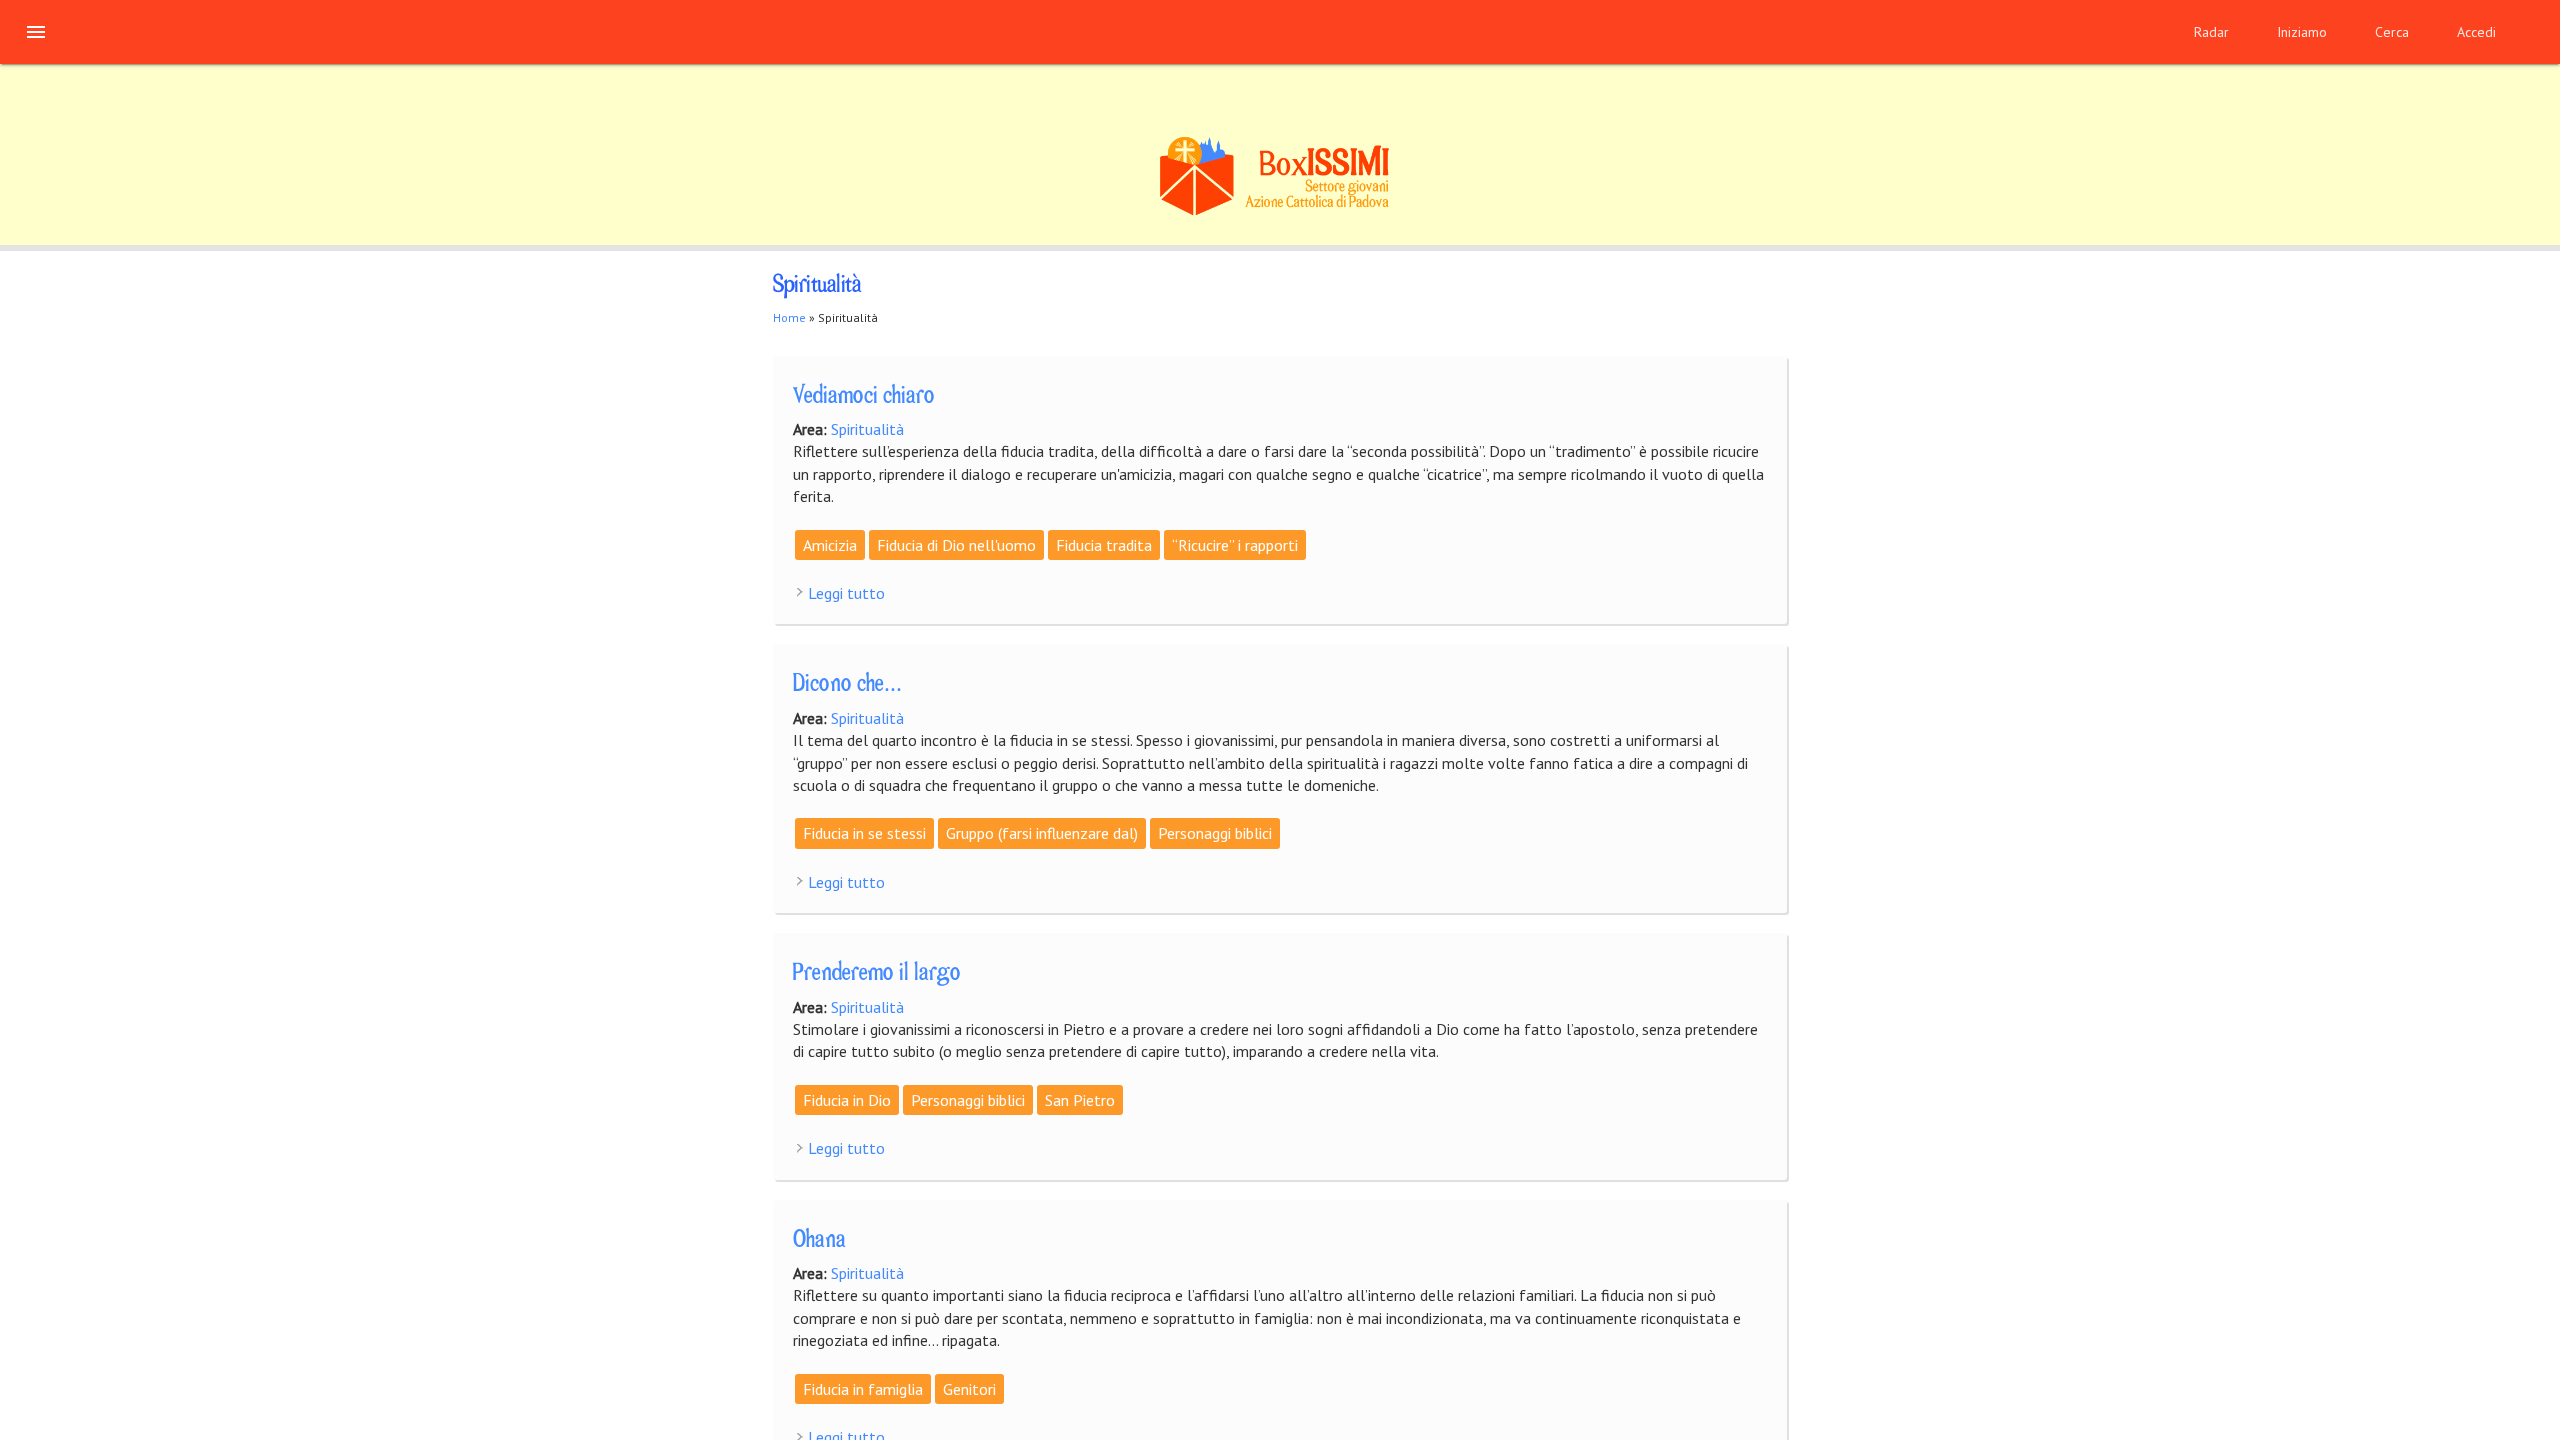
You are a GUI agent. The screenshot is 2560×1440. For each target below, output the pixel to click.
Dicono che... (847, 685)
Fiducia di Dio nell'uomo (956, 545)
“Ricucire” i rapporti (1235, 545)
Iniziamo (2302, 32)
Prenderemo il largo (877, 974)
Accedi (2476, 32)
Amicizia (830, 545)
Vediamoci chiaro (864, 397)
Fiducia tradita (1104, 545)
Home (789, 317)
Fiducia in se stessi (864, 833)
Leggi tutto (846, 593)
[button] (36, 32)
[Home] (1280, 212)
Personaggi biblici (1215, 833)
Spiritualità (867, 429)
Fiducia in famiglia (863, 1389)
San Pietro (1080, 1100)
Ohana (819, 1241)
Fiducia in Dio (847, 1100)
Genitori (969, 1389)
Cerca (2392, 32)
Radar (2211, 32)
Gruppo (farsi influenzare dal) (1042, 833)
